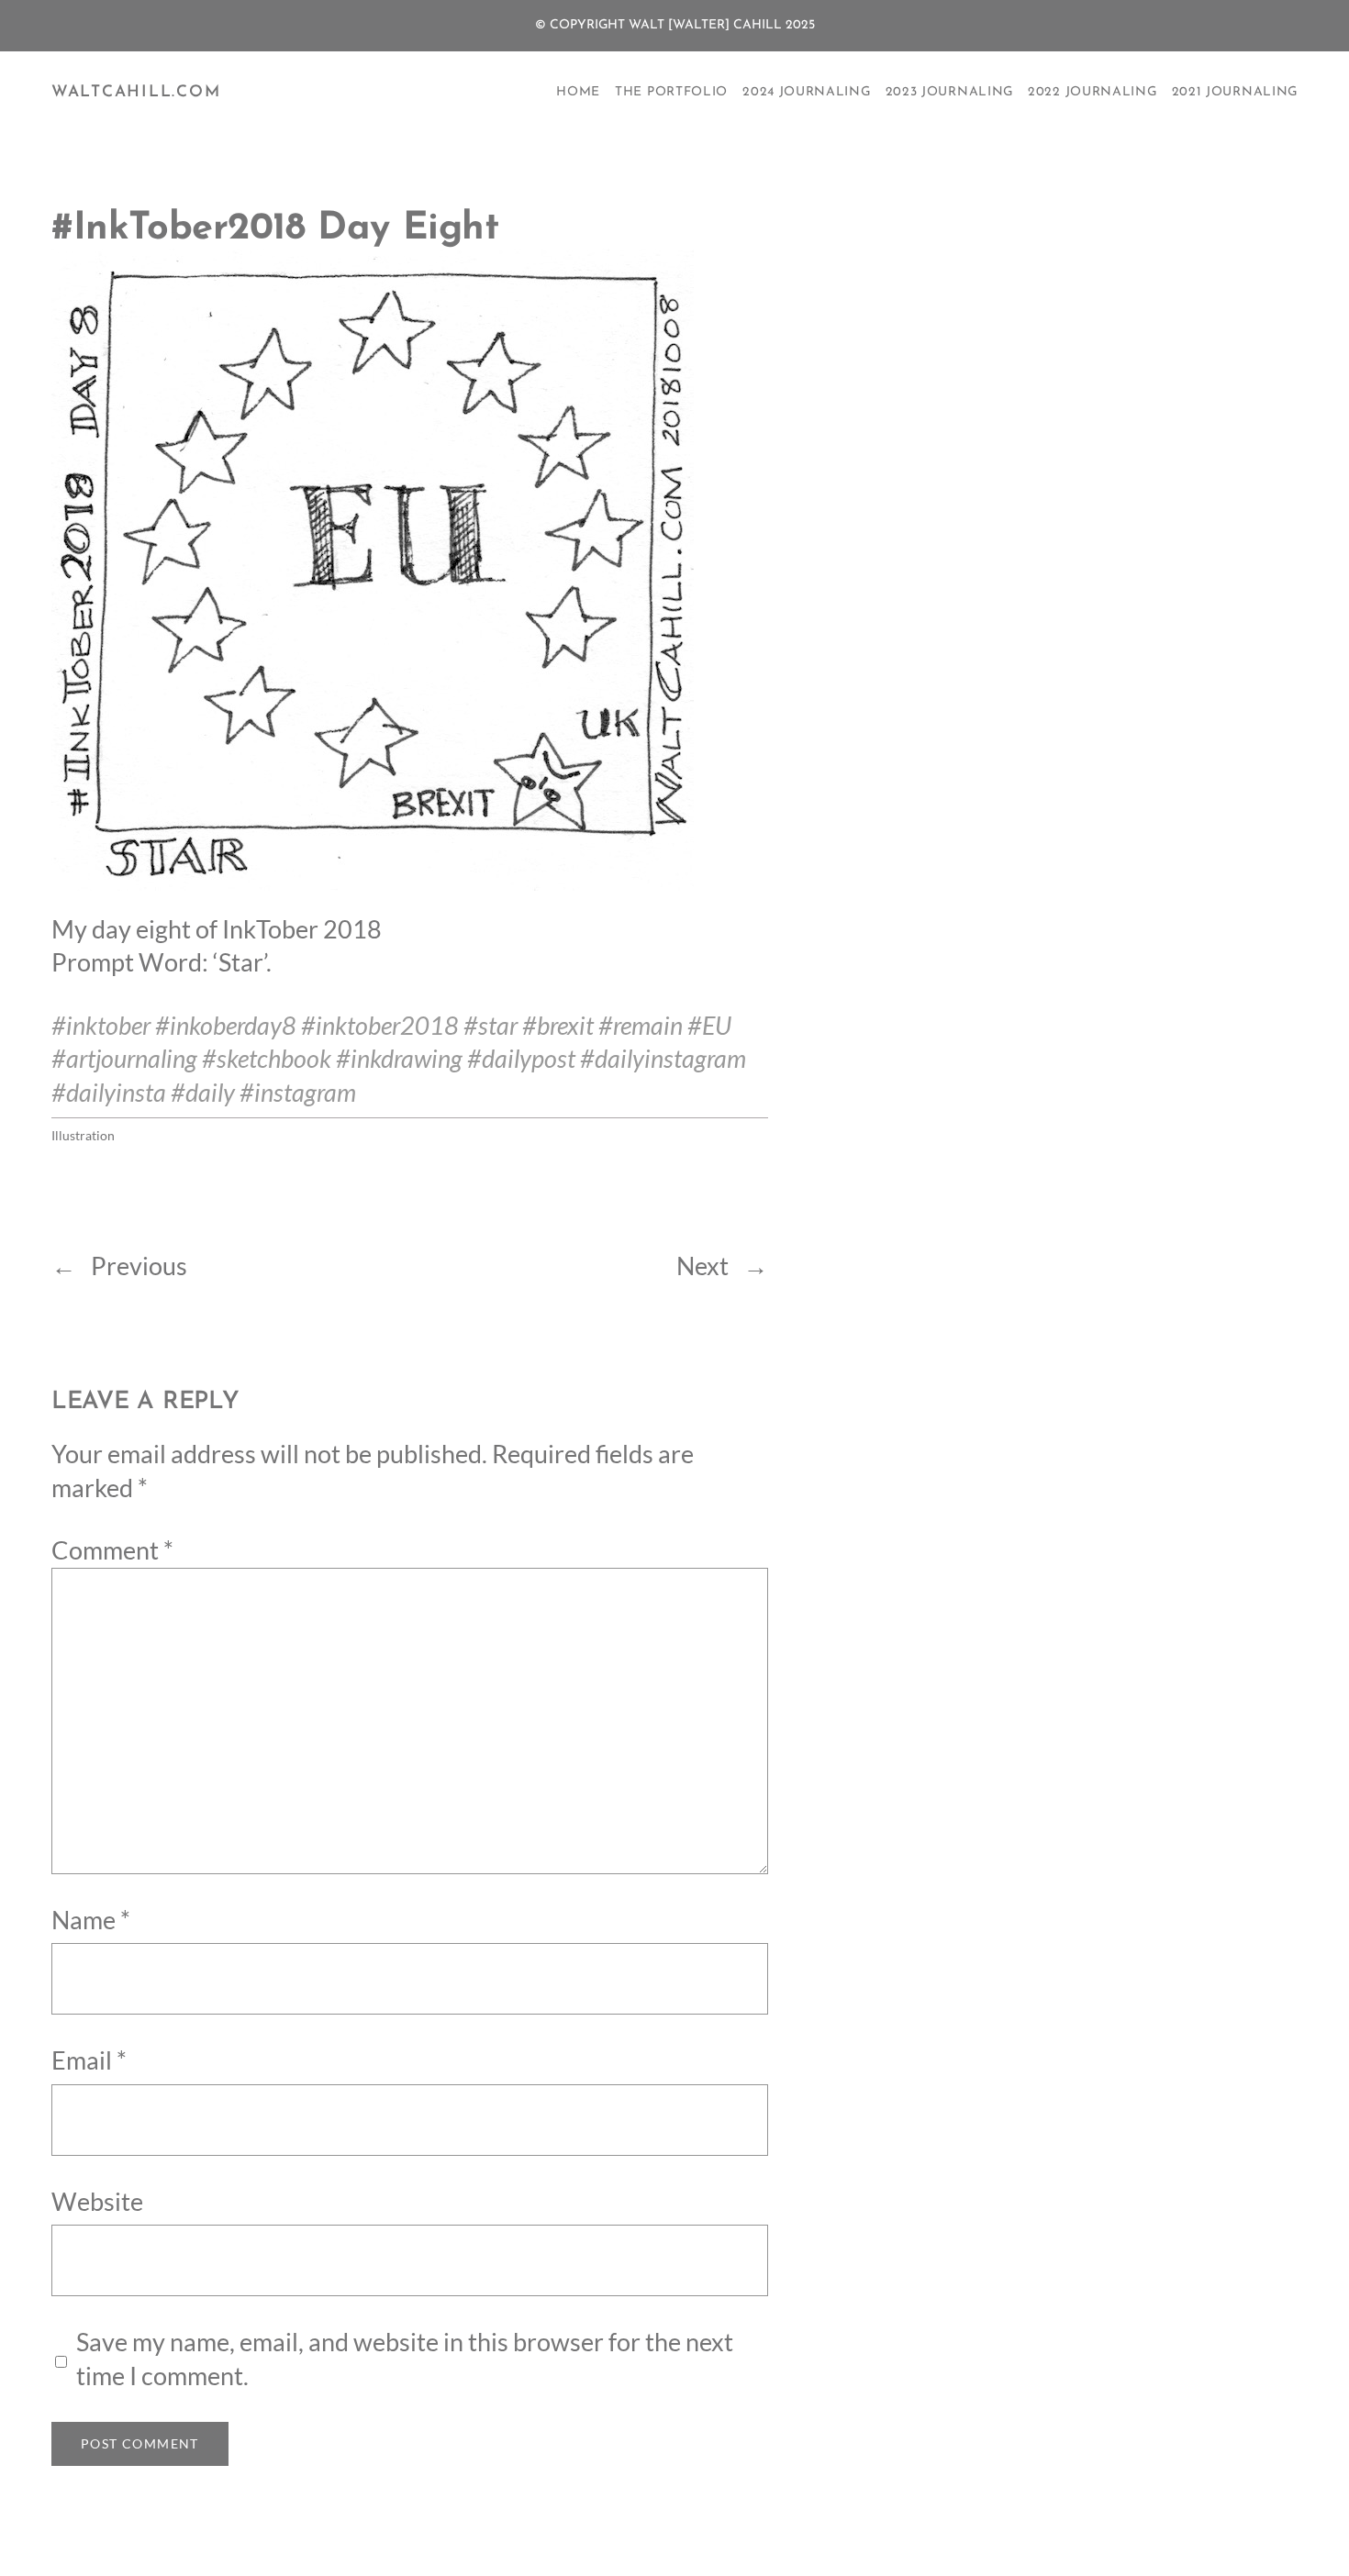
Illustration (83, 1135)
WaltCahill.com (136, 92)
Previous (139, 1266)
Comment (112, 1550)
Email (89, 2060)
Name (91, 1920)
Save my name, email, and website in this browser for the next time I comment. (405, 2359)
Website (97, 2202)
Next (702, 1266)
